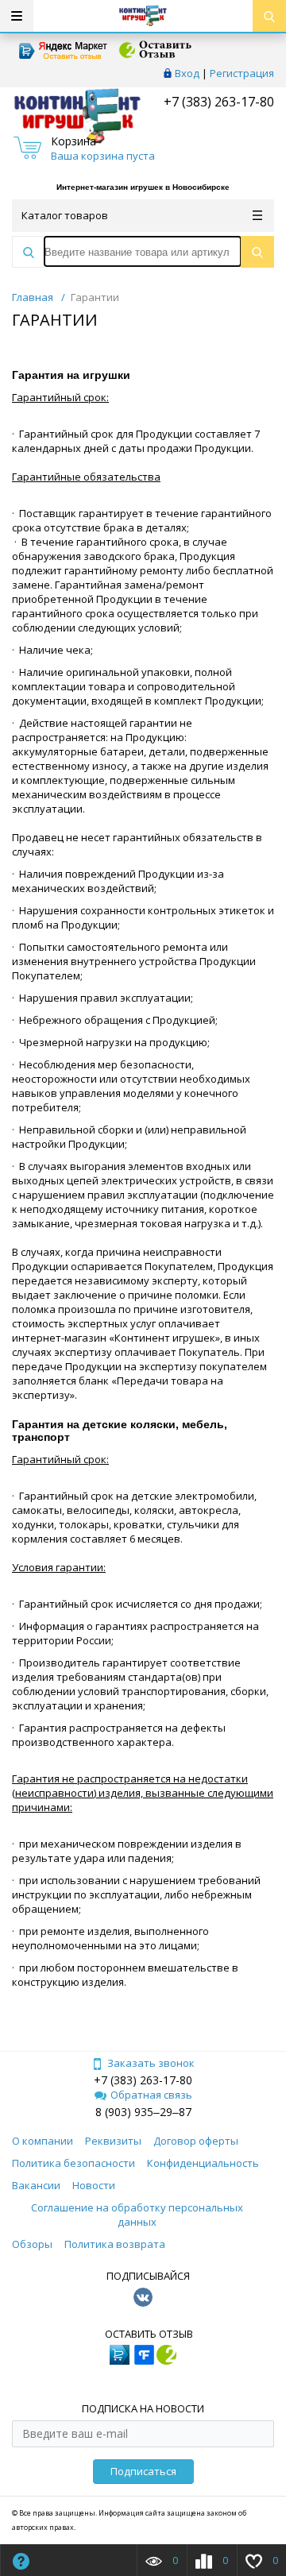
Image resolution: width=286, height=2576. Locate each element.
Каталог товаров (65, 215)
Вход (187, 73)
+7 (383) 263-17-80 (217, 102)
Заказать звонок (151, 2063)
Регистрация (242, 73)
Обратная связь (151, 2095)
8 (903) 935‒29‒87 (143, 2112)
